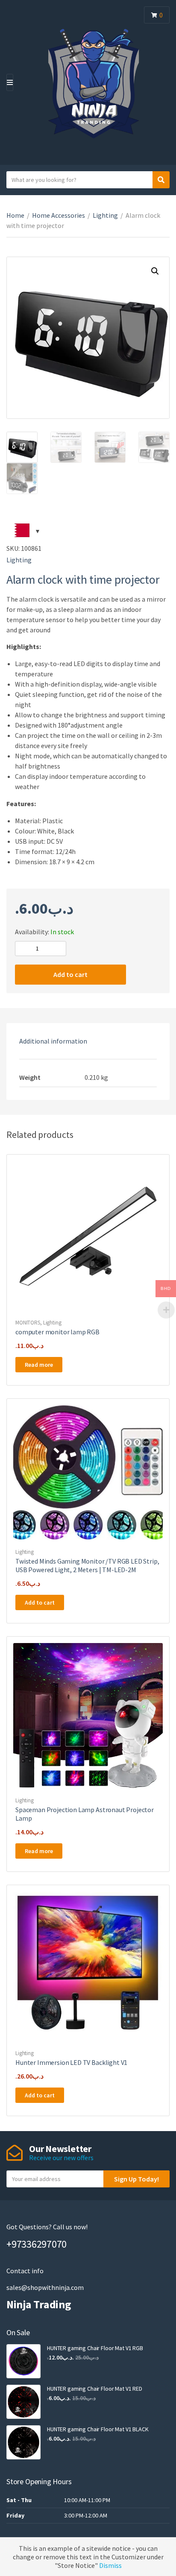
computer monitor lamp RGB (57, 1332)
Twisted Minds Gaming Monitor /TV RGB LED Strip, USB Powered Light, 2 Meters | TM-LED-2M (87, 1565)
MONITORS (28, 1323)
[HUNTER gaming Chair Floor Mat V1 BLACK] (23, 2442)
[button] (155, 271)
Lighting (105, 215)
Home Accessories (59, 215)
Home (15, 215)
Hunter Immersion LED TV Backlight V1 (71, 2062)
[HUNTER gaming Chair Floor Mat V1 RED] (23, 2402)
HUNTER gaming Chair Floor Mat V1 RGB (95, 2348)
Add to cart (70, 974)
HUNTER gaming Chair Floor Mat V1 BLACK (98, 2429)
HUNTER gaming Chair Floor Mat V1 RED (95, 2389)
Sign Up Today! (136, 2179)
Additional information (53, 1041)
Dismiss (110, 2565)
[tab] (88, 1041)
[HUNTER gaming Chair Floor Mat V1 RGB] (23, 2361)
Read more (39, 1365)
